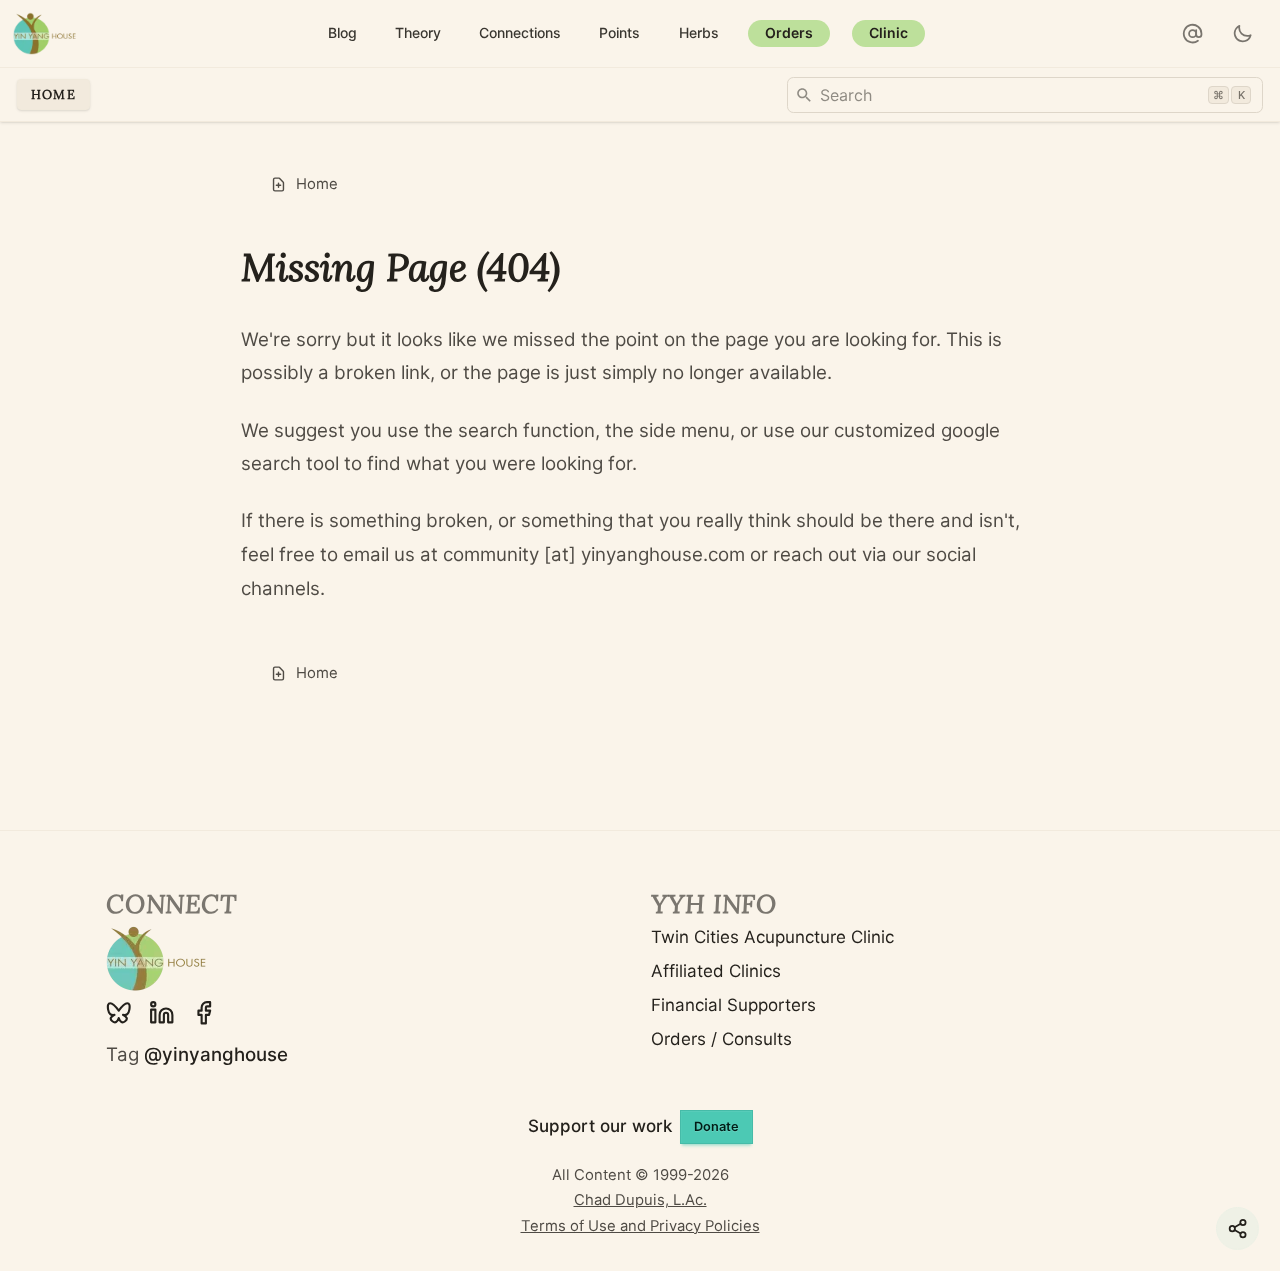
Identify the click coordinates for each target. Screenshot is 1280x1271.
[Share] (1237, 1228)
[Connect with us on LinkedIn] (162, 1013)
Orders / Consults (721, 1039)
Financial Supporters (733, 1005)
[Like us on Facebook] (204, 1013)
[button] (1193, 34)
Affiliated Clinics (716, 971)
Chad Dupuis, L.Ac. (640, 1200)
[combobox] (1025, 95)
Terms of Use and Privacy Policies (640, 1226)
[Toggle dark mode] (1243, 34)
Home (53, 94)
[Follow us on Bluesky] (119, 1013)
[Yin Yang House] (45, 33)
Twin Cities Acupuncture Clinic (772, 937)
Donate (716, 1126)
